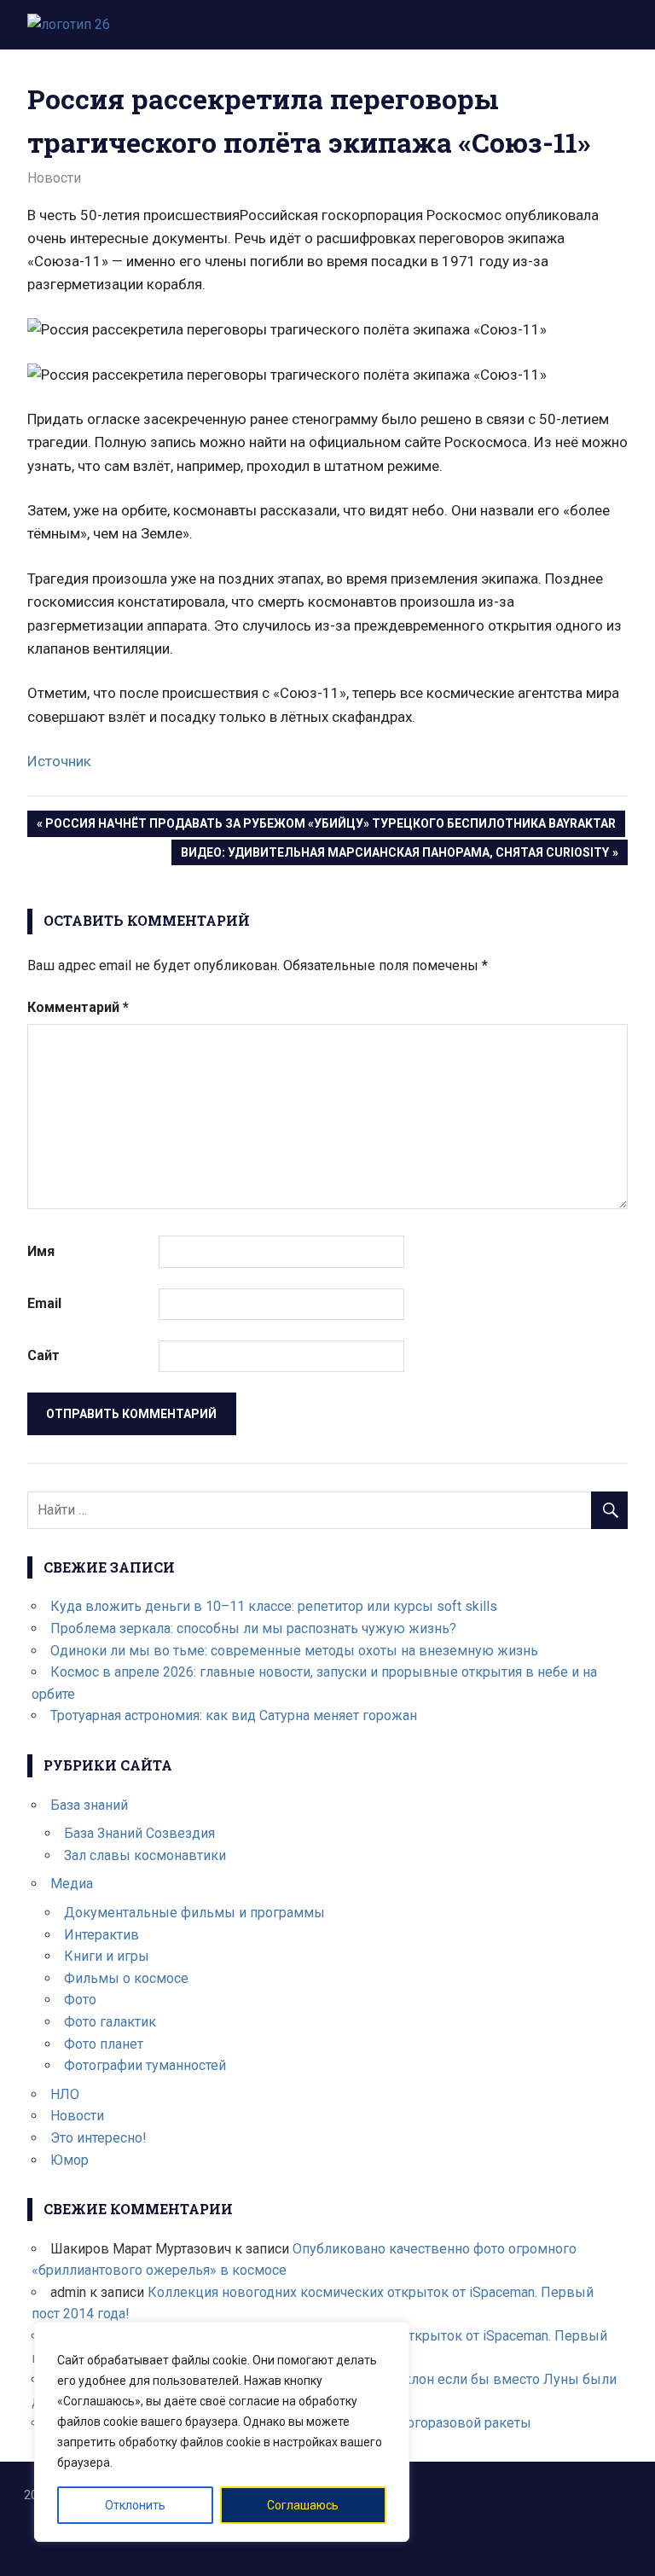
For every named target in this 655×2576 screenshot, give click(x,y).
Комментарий (78, 1007)
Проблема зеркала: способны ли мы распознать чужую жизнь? (253, 1628)
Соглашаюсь (303, 2505)
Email (44, 1303)
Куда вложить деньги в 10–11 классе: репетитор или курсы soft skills (274, 1606)
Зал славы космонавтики (145, 1855)
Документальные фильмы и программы (194, 1913)
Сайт (43, 1355)
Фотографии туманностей (145, 2065)
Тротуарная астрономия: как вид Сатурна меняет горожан (234, 1715)
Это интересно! (99, 2138)
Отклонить (135, 2505)
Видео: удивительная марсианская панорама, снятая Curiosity (394, 855)
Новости (54, 178)
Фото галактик (110, 2022)
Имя (41, 1251)
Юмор (70, 2160)
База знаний (89, 1805)
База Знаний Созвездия (139, 1833)
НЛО (65, 2094)
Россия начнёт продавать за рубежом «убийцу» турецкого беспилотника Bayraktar (330, 826)
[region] (222, 2432)
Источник (59, 761)
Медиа (72, 1884)
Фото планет (104, 2044)
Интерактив (101, 1935)
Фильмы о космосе (126, 1978)
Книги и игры (107, 1956)
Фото (80, 2000)
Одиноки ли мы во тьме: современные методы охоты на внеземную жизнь (294, 1651)
